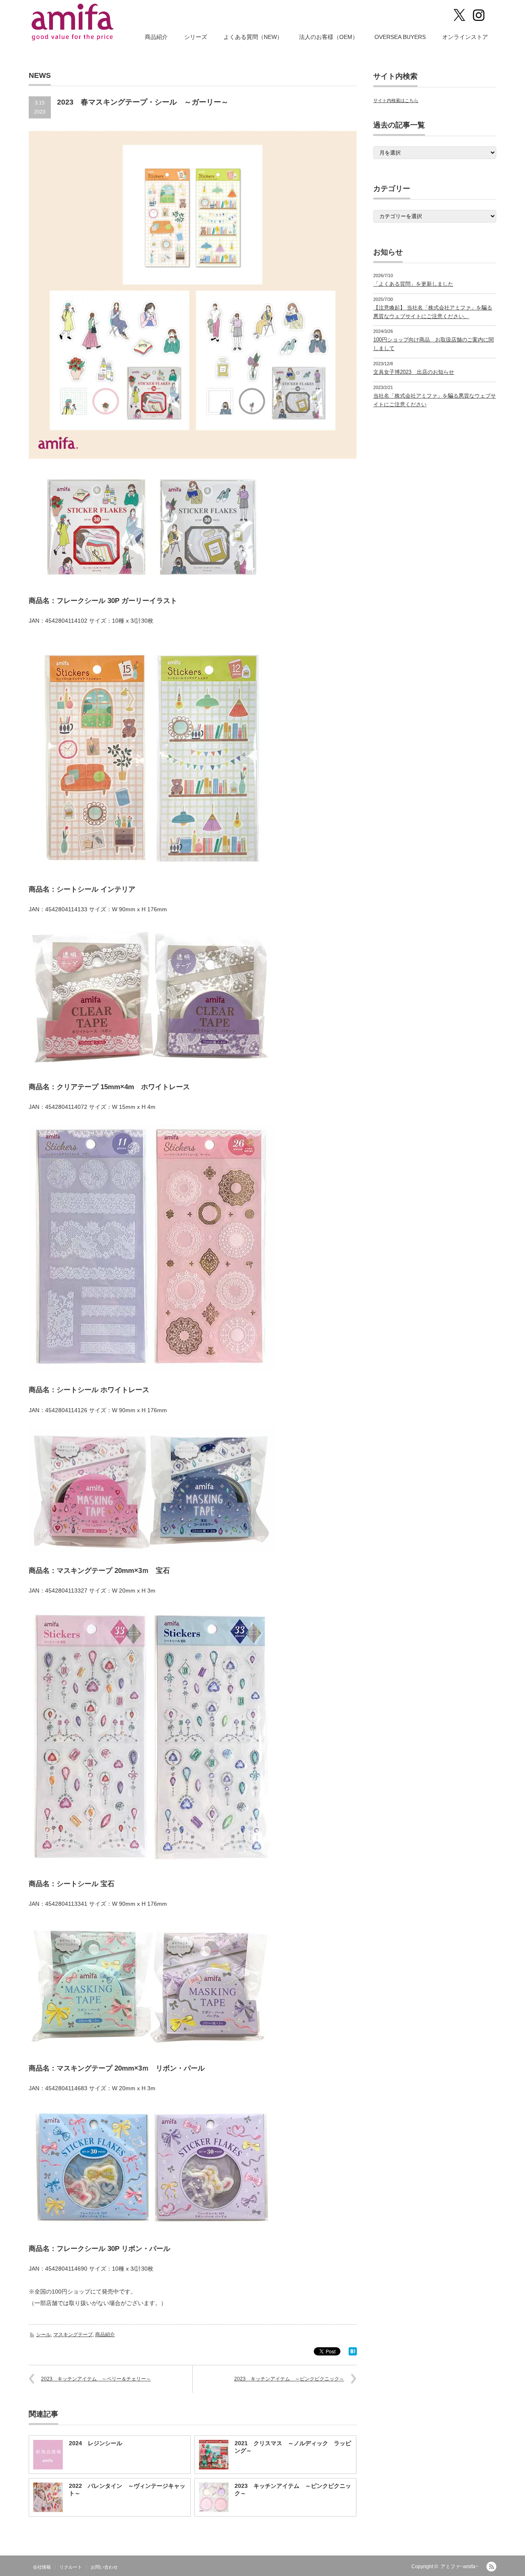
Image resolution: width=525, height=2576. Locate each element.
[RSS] (491, 2567)
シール (43, 2335)
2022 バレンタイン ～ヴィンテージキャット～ (127, 2490)
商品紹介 (156, 37)
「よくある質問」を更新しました (413, 284)
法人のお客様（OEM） (329, 37)
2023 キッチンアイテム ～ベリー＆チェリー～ (96, 2379)
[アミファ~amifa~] (73, 22)
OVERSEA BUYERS (400, 37)
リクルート (71, 2567)
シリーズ (196, 37)
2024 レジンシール (96, 2443)
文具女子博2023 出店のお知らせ (414, 372)
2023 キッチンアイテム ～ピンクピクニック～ (289, 2379)
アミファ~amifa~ (459, 2567)
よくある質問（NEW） (253, 37)
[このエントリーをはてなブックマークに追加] (353, 2353)
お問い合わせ (104, 2567)
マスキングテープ (73, 2335)
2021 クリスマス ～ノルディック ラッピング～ (293, 2447)
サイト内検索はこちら (396, 100)
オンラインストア (465, 37)
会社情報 (42, 2567)
